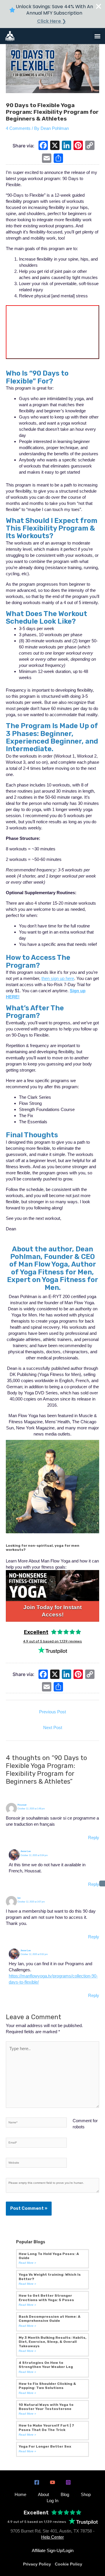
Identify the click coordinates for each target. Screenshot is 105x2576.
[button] (97, 36)
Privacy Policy (37, 2564)
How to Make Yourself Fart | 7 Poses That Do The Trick (46, 2427)
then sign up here (58, 978)
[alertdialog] (52, 14)
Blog (65, 2494)
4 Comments (18, 128)
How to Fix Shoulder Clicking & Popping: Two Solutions (47, 2386)
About (43, 2494)
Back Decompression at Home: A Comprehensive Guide (50, 2319)
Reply (94, 1838)
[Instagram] (68, 2482)
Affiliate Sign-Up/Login (53, 2550)
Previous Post (52, 1712)
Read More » (27, 2263)
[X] (55, 146)
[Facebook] (43, 146)
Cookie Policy (69, 2564)
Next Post (53, 1727)
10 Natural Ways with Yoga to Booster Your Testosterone (46, 2407)
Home (20, 2494)
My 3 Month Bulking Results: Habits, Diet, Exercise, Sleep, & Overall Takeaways (52, 2342)
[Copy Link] (90, 146)
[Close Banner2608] (99, 6)
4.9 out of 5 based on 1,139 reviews (52, 1641)
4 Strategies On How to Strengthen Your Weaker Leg (46, 2365)
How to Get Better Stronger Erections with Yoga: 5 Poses (46, 2298)
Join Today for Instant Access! (52, 1611)
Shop (86, 2494)
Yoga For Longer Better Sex (45, 2446)
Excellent (36, 1632)
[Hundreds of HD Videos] (52, 1586)
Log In (52, 2501)
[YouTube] (52, 2482)
